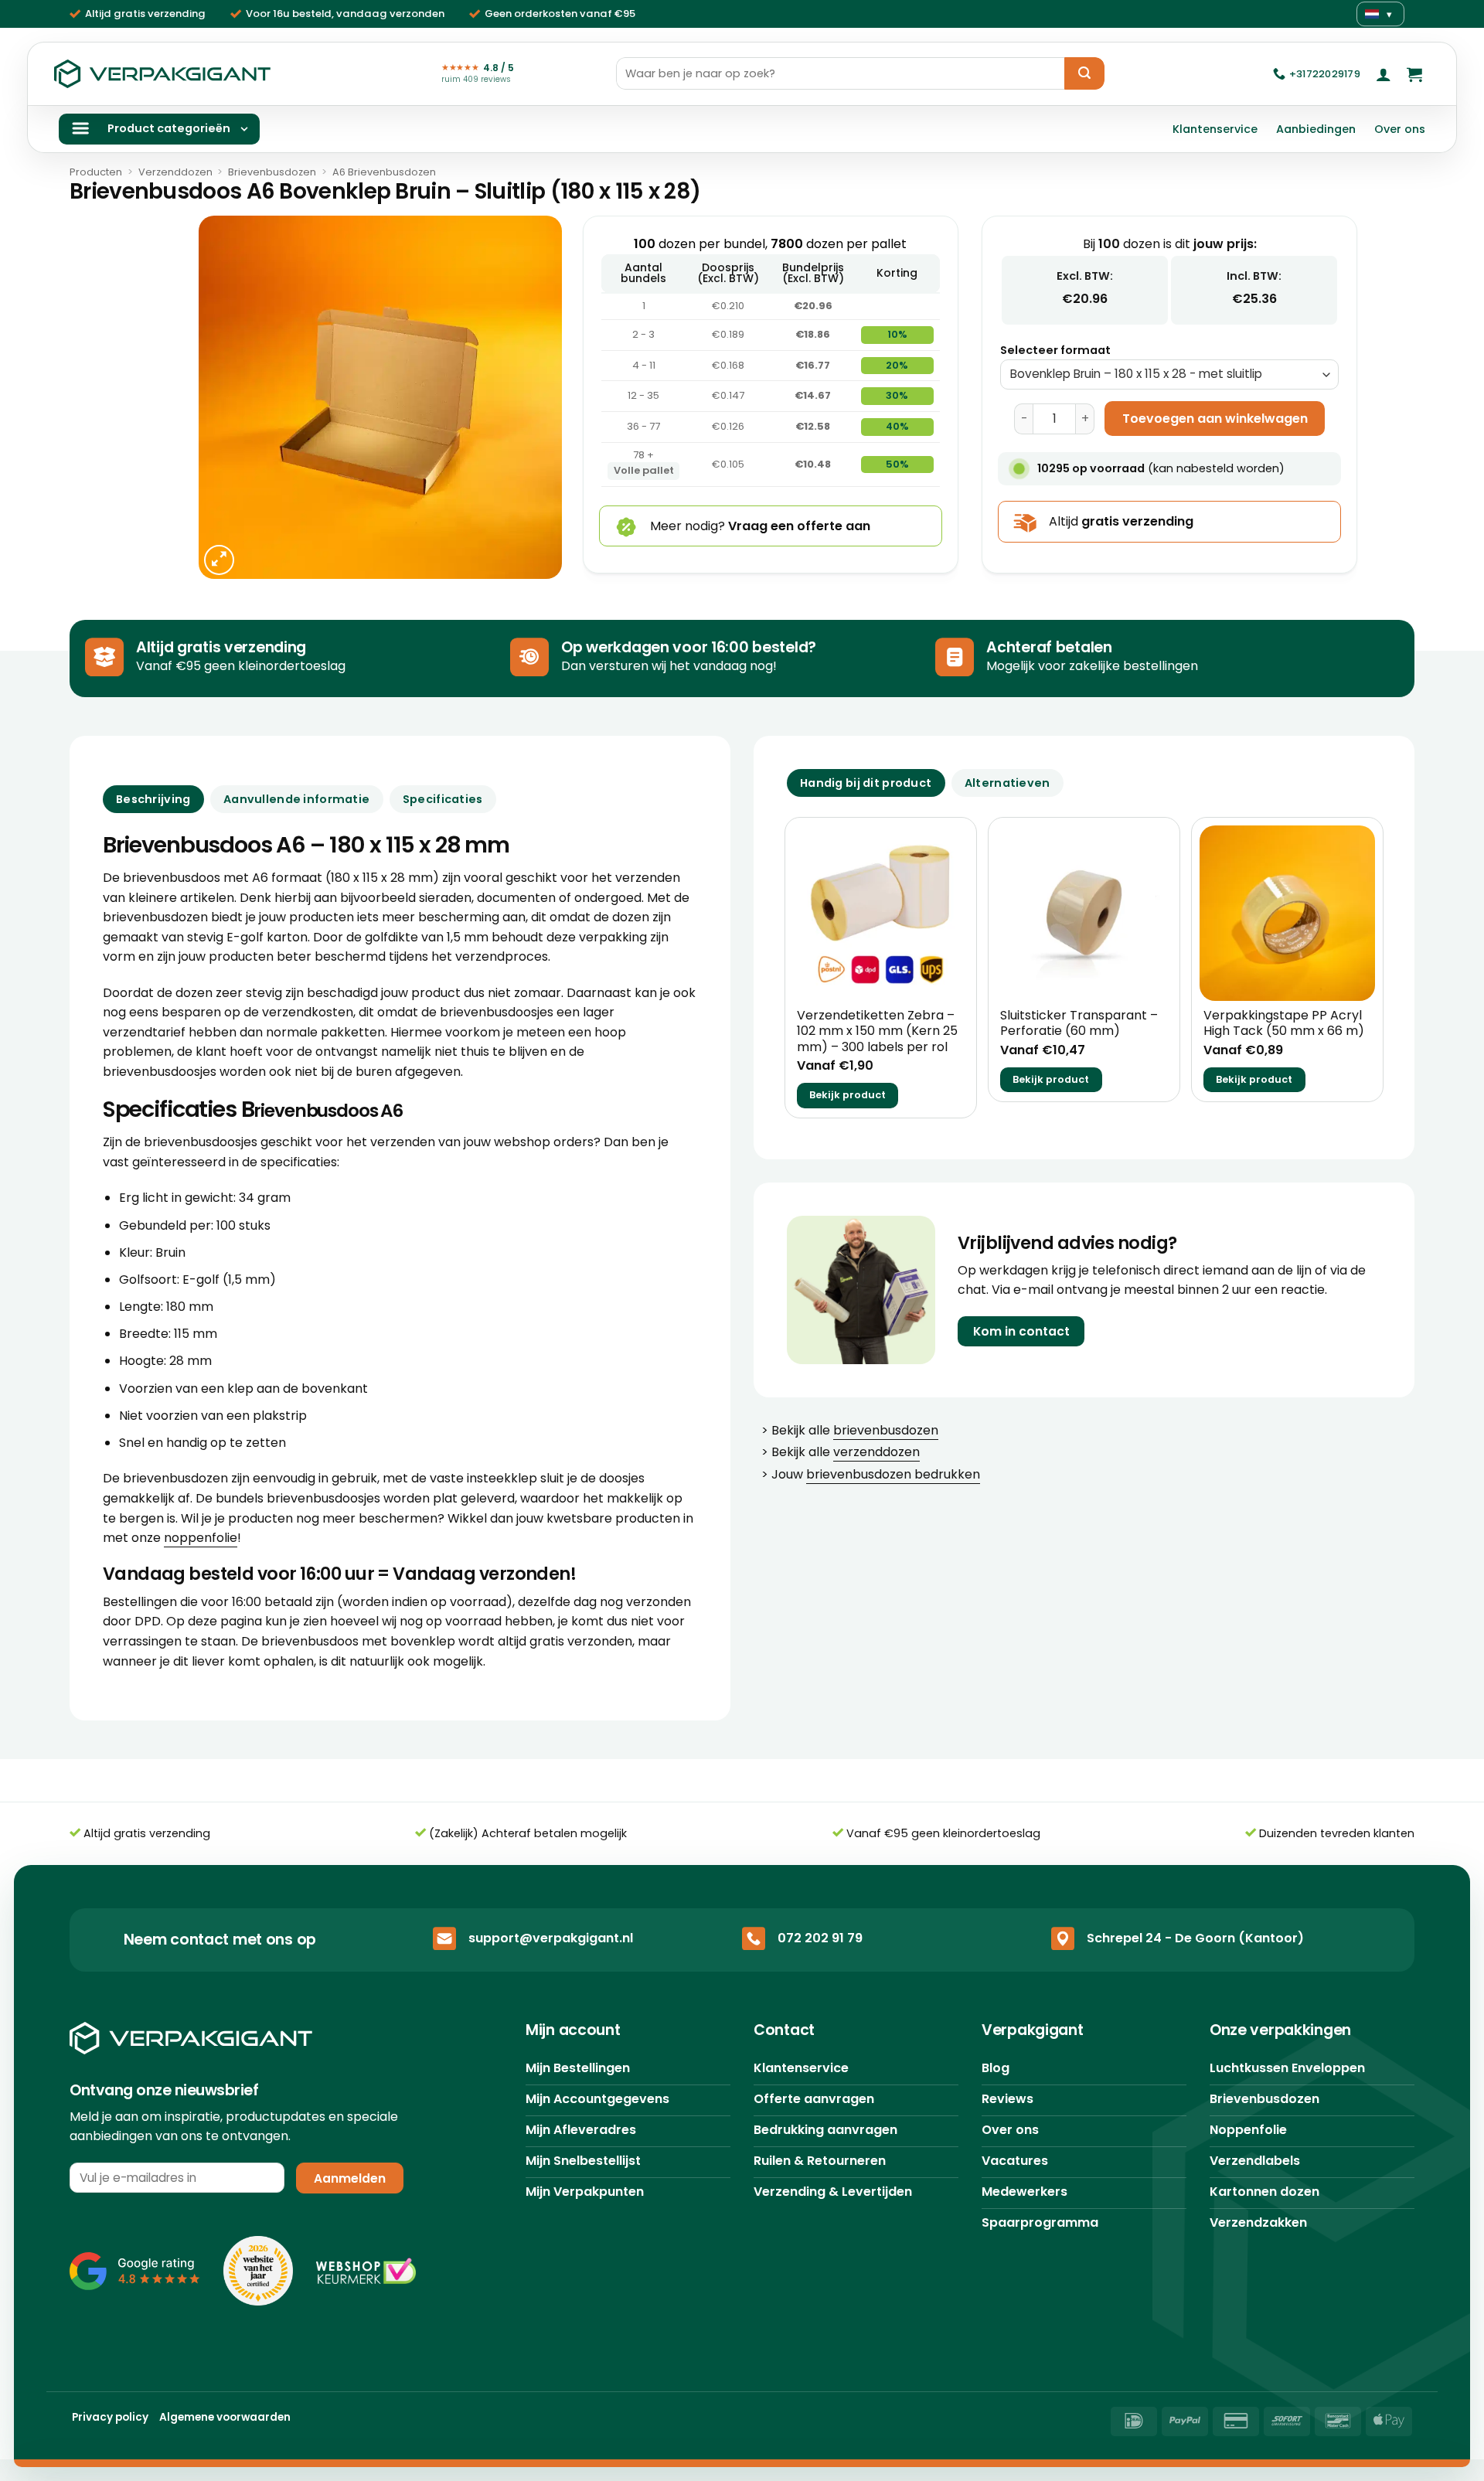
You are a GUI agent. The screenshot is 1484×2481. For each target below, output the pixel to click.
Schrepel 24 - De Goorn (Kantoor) (1195, 1938)
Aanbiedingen (1316, 129)
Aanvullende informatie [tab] (296, 799)
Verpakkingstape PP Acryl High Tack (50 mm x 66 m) (1284, 1024)
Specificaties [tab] (443, 799)
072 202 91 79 (820, 1938)
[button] (1384, 74)
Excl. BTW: (1085, 276)
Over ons (1400, 129)
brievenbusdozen (886, 1430)
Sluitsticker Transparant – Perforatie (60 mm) (1079, 1024)
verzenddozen (876, 1452)
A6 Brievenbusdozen (384, 172)
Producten (96, 172)
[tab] (866, 783)
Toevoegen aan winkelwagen (1215, 419)
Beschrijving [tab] (153, 799)
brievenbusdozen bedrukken (893, 1474)
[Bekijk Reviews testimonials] (135, 2271)
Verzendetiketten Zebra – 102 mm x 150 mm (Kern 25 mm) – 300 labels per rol (877, 1032)
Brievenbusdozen (272, 172)
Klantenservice (1215, 129)
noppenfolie (201, 1538)
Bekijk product (848, 1095)
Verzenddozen (175, 172)
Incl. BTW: (1254, 276)
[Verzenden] (1084, 73)
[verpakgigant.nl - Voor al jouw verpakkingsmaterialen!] (162, 74)
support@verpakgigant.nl (551, 1938)
